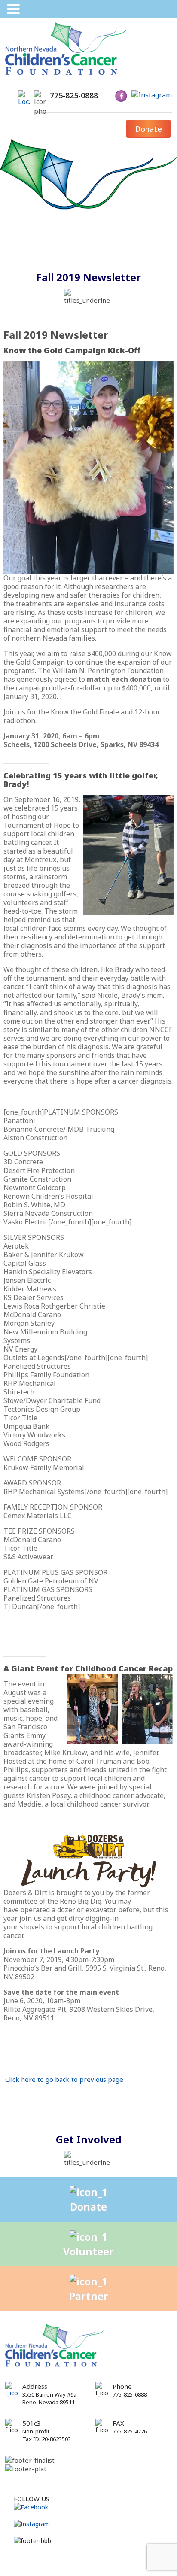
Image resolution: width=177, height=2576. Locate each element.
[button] (15, 9)
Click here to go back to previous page (64, 2079)
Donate (148, 129)
